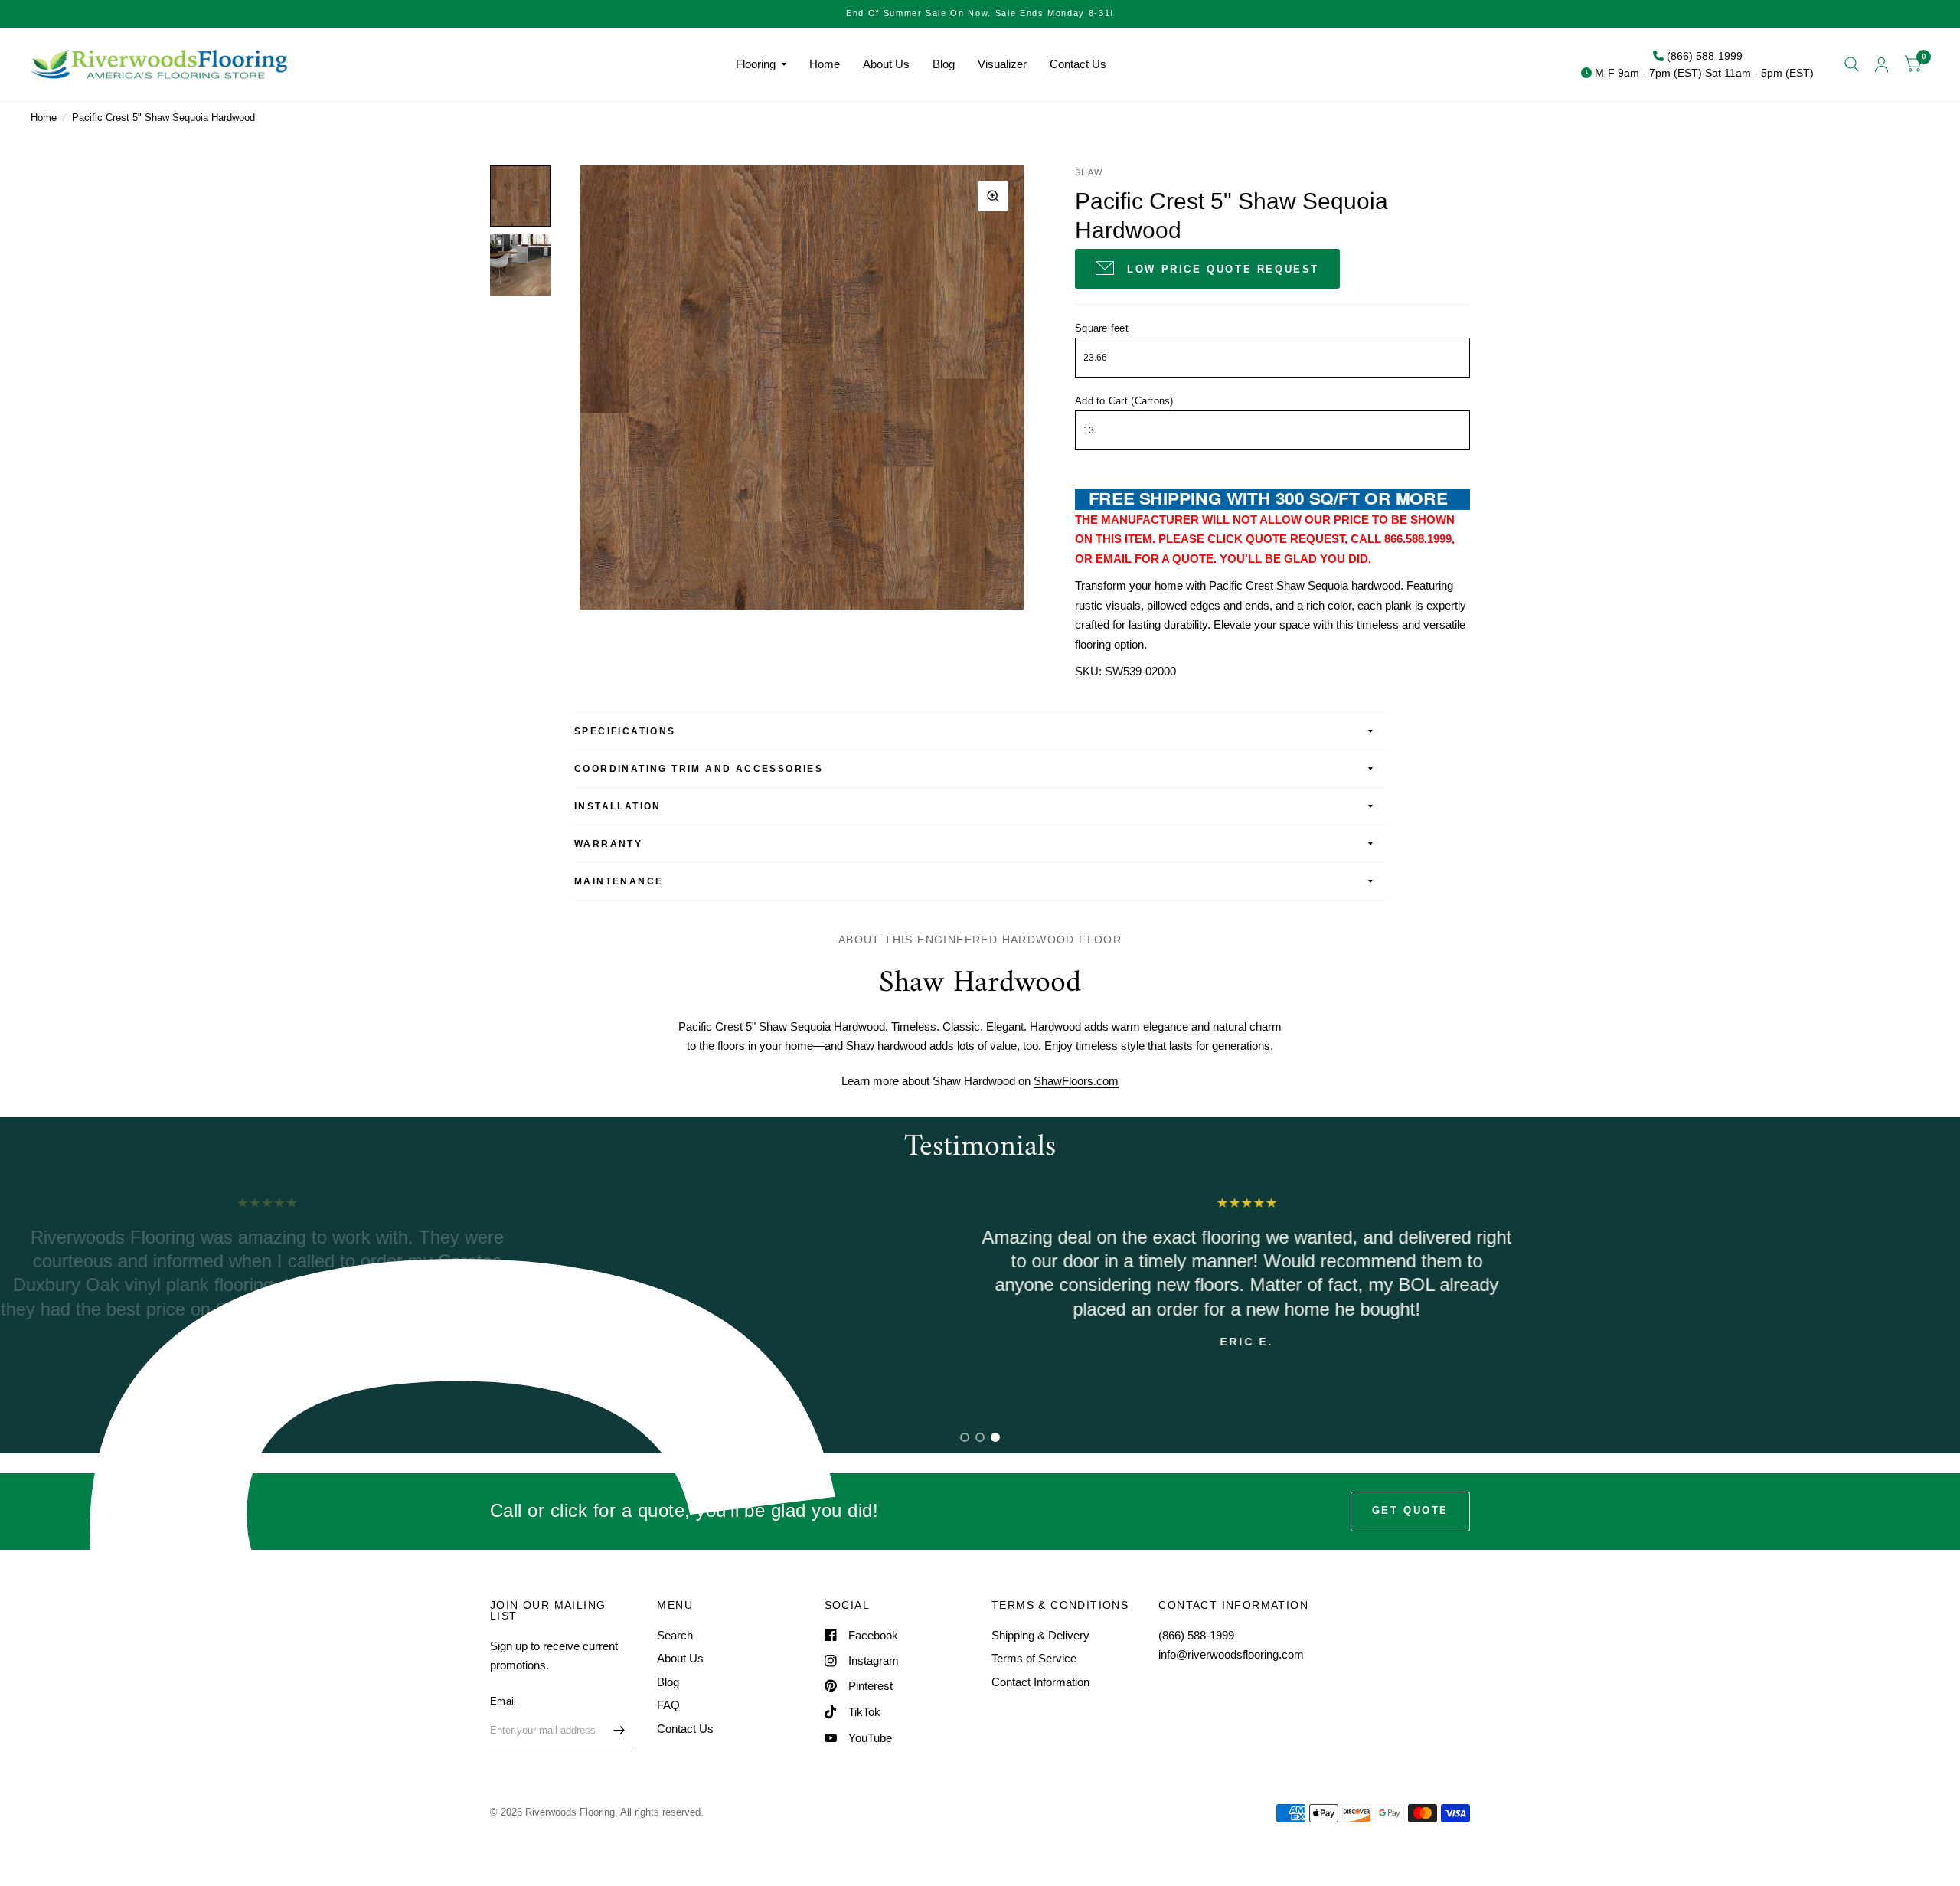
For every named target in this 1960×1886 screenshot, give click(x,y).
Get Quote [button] (1410, 1510)
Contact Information (1040, 1682)
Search (675, 1635)
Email (503, 1701)
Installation (618, 806)
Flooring (756, 64)
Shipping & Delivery (1040, 1635)
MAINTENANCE (619, 881)
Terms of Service (1034, 1658)
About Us (886, 64)
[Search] (1852, 64)
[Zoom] (993, 196)
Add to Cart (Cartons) (1124, 401)
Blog (944, 64)
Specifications (625, 731)
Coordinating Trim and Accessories (699, 769)
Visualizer (1002, 64)
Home (825, 64)
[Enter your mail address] (619, 1731)
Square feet (1102, 328)
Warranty (608, 844)
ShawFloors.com (1076, 1081)
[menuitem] (761, 64)
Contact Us (1078, 64)
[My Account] (1882, 64)
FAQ (668, 1705)
